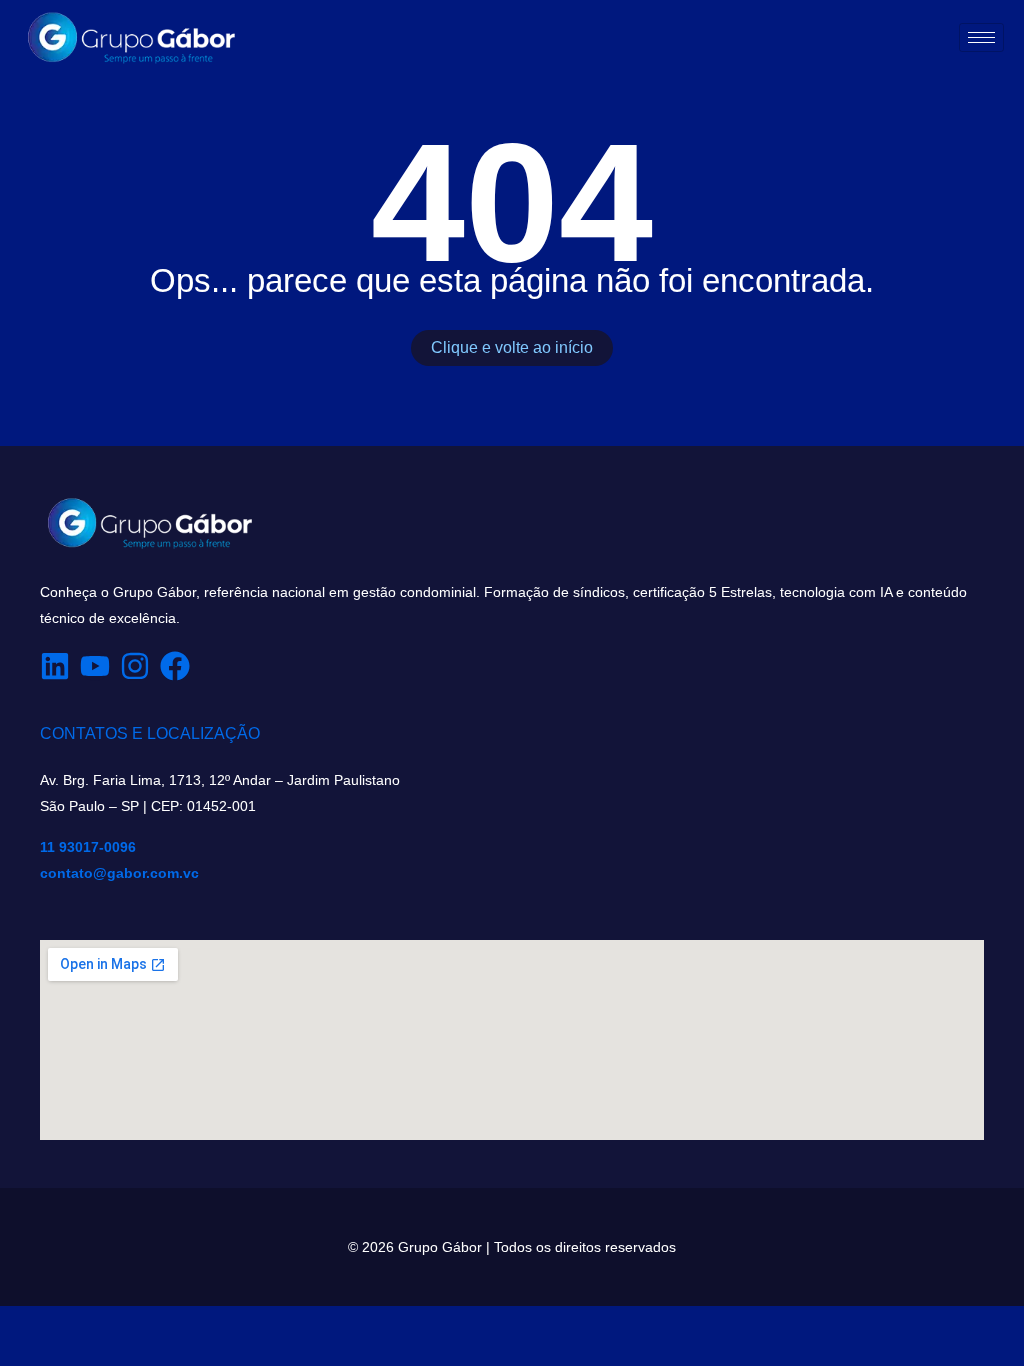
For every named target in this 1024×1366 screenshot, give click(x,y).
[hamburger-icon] (981, 37)
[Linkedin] (55, 666)
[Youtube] (95, 666)
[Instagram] (135, 666)
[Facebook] (175, 666)
